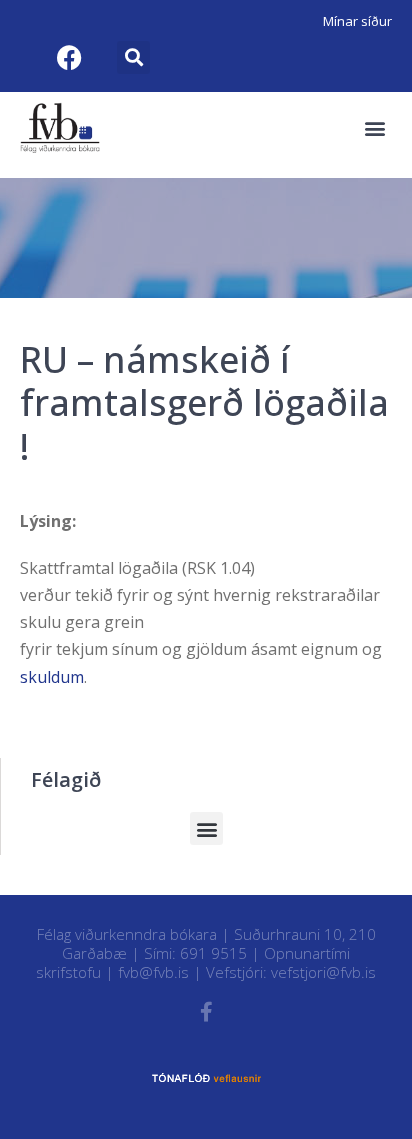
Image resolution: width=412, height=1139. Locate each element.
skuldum (52, 677)
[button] (133, 57)
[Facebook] (69, 57)
